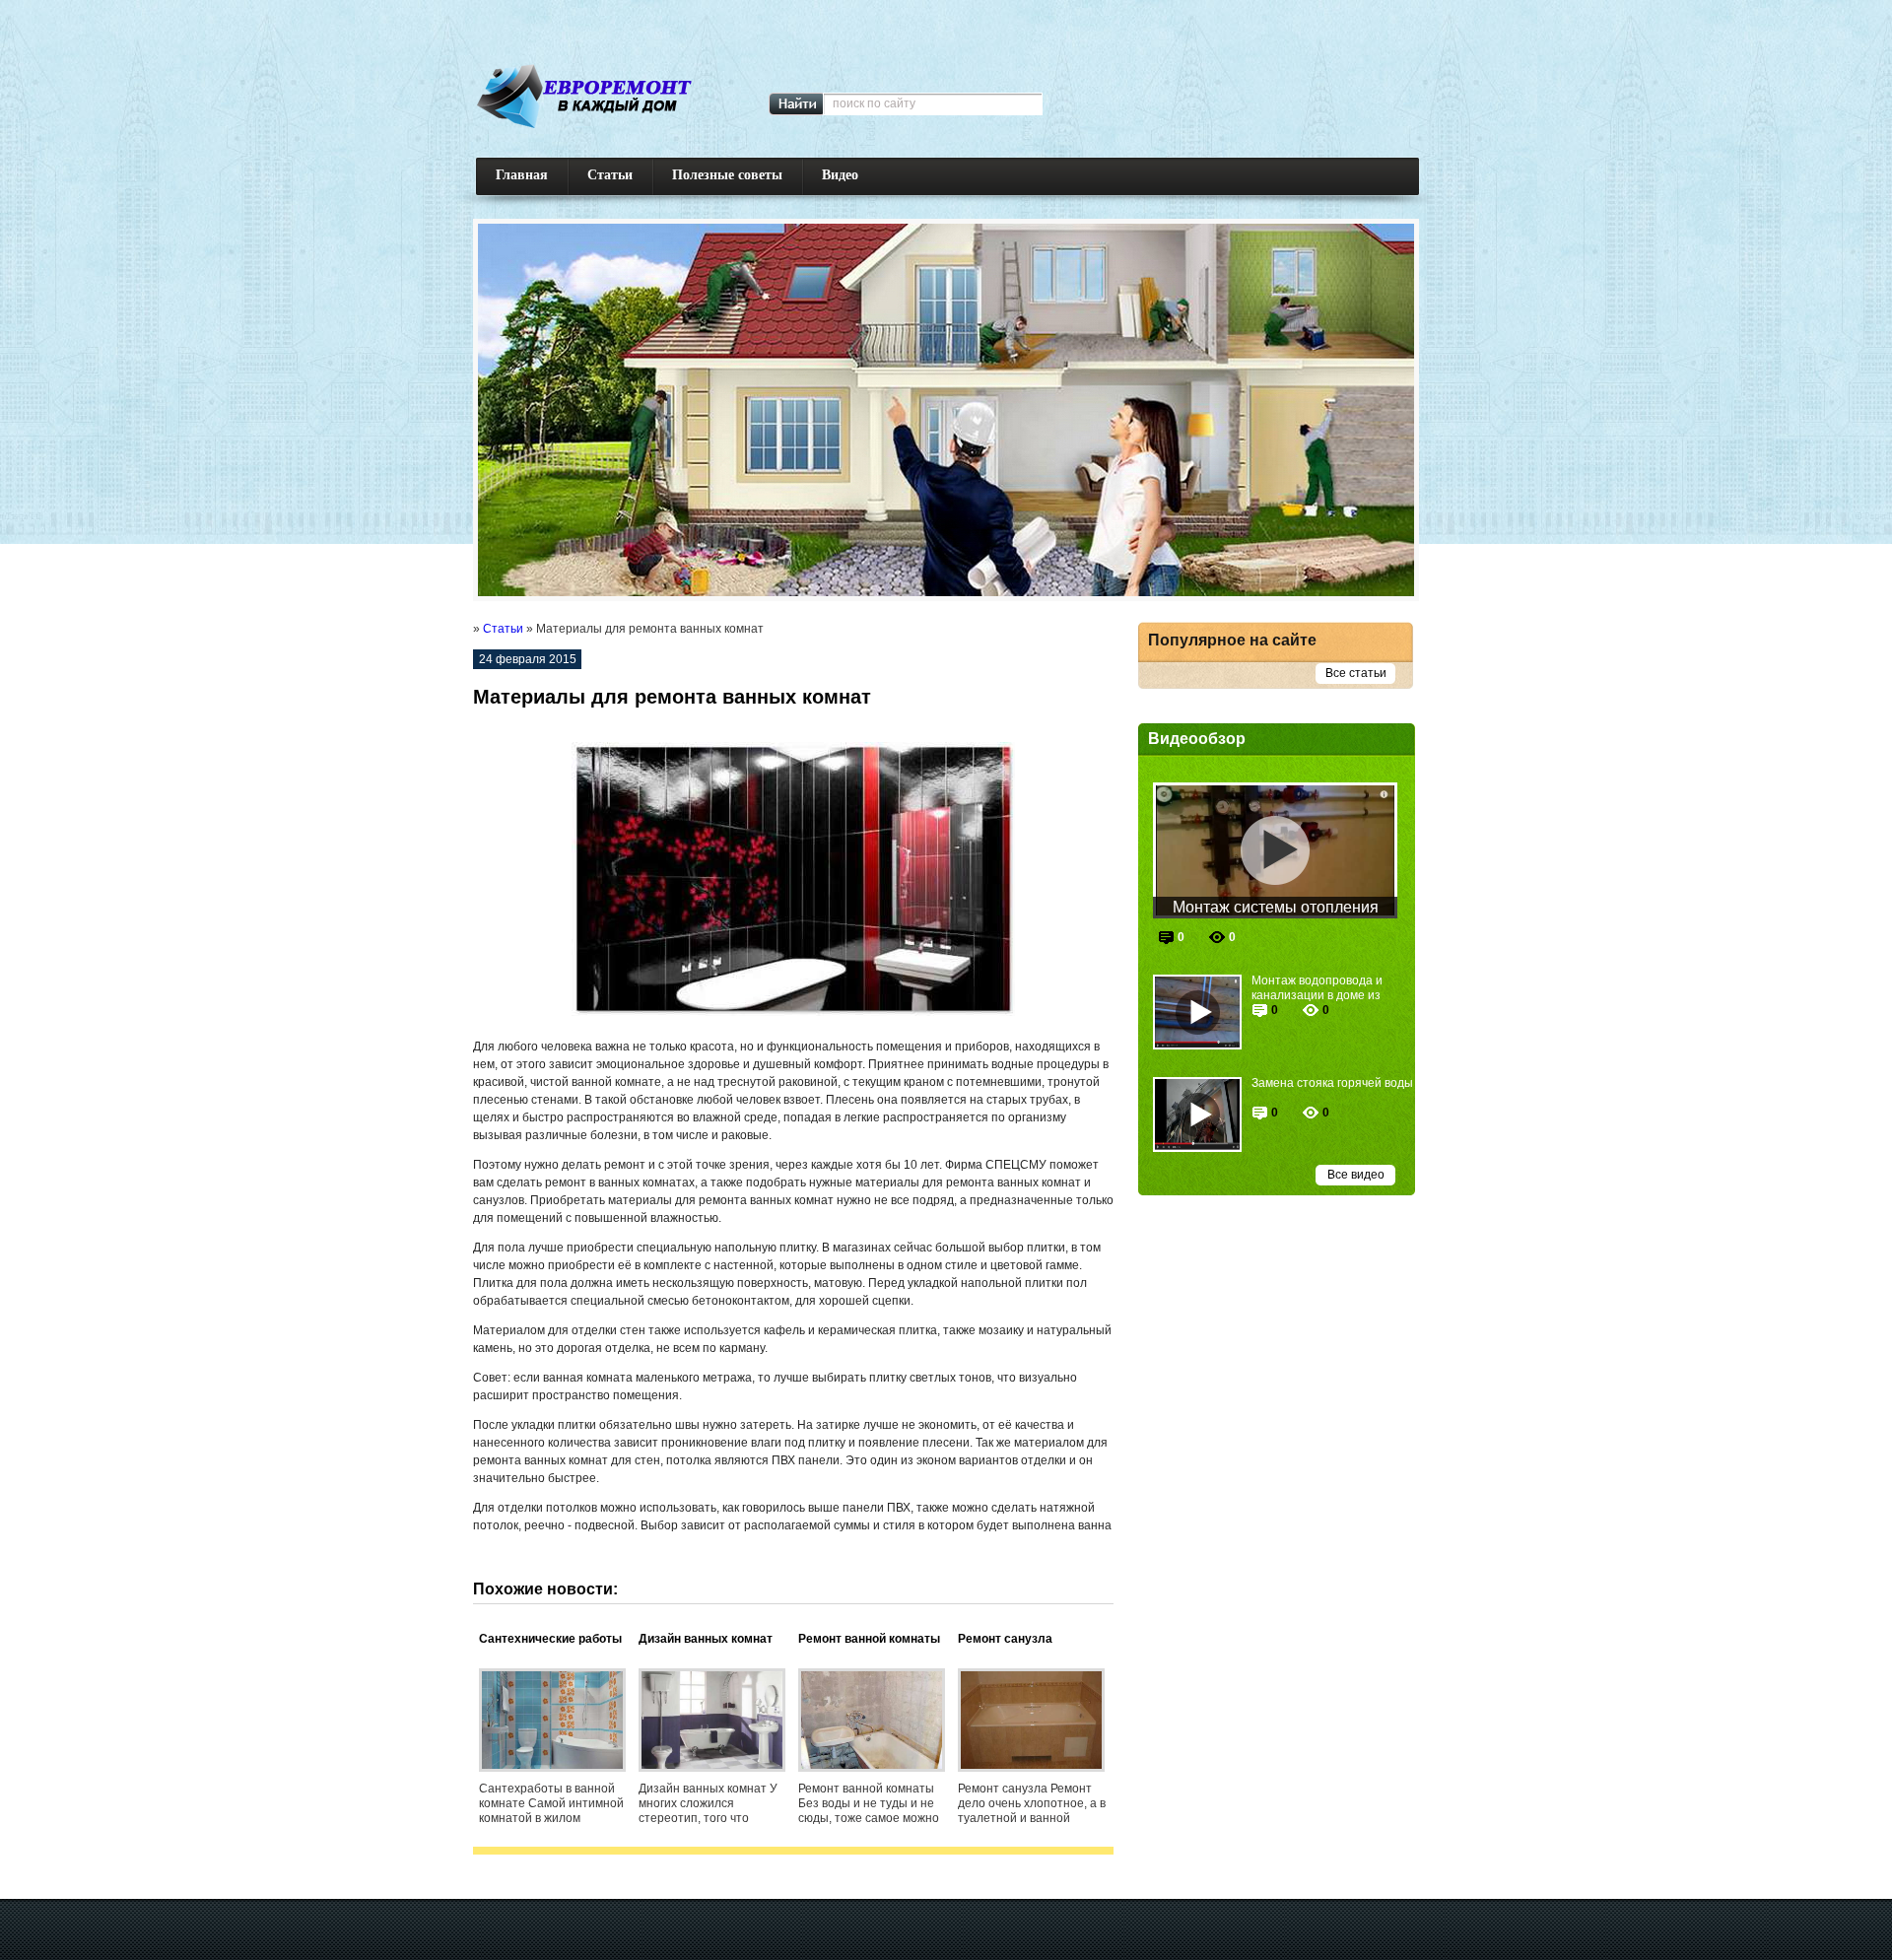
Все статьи (1356, 673)
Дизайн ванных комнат (706, 1639)
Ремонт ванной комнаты (869, 1639)
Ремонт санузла (1005, 1639)
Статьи (610, 175)
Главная (522, 175)
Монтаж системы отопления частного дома (1276, 909)
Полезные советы (727, 175)
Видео (840, 175)
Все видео (1356, 1175)
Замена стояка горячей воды (1332, 1083)
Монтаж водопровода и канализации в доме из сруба (1317, 988)
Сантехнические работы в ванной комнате (550, 1640)
